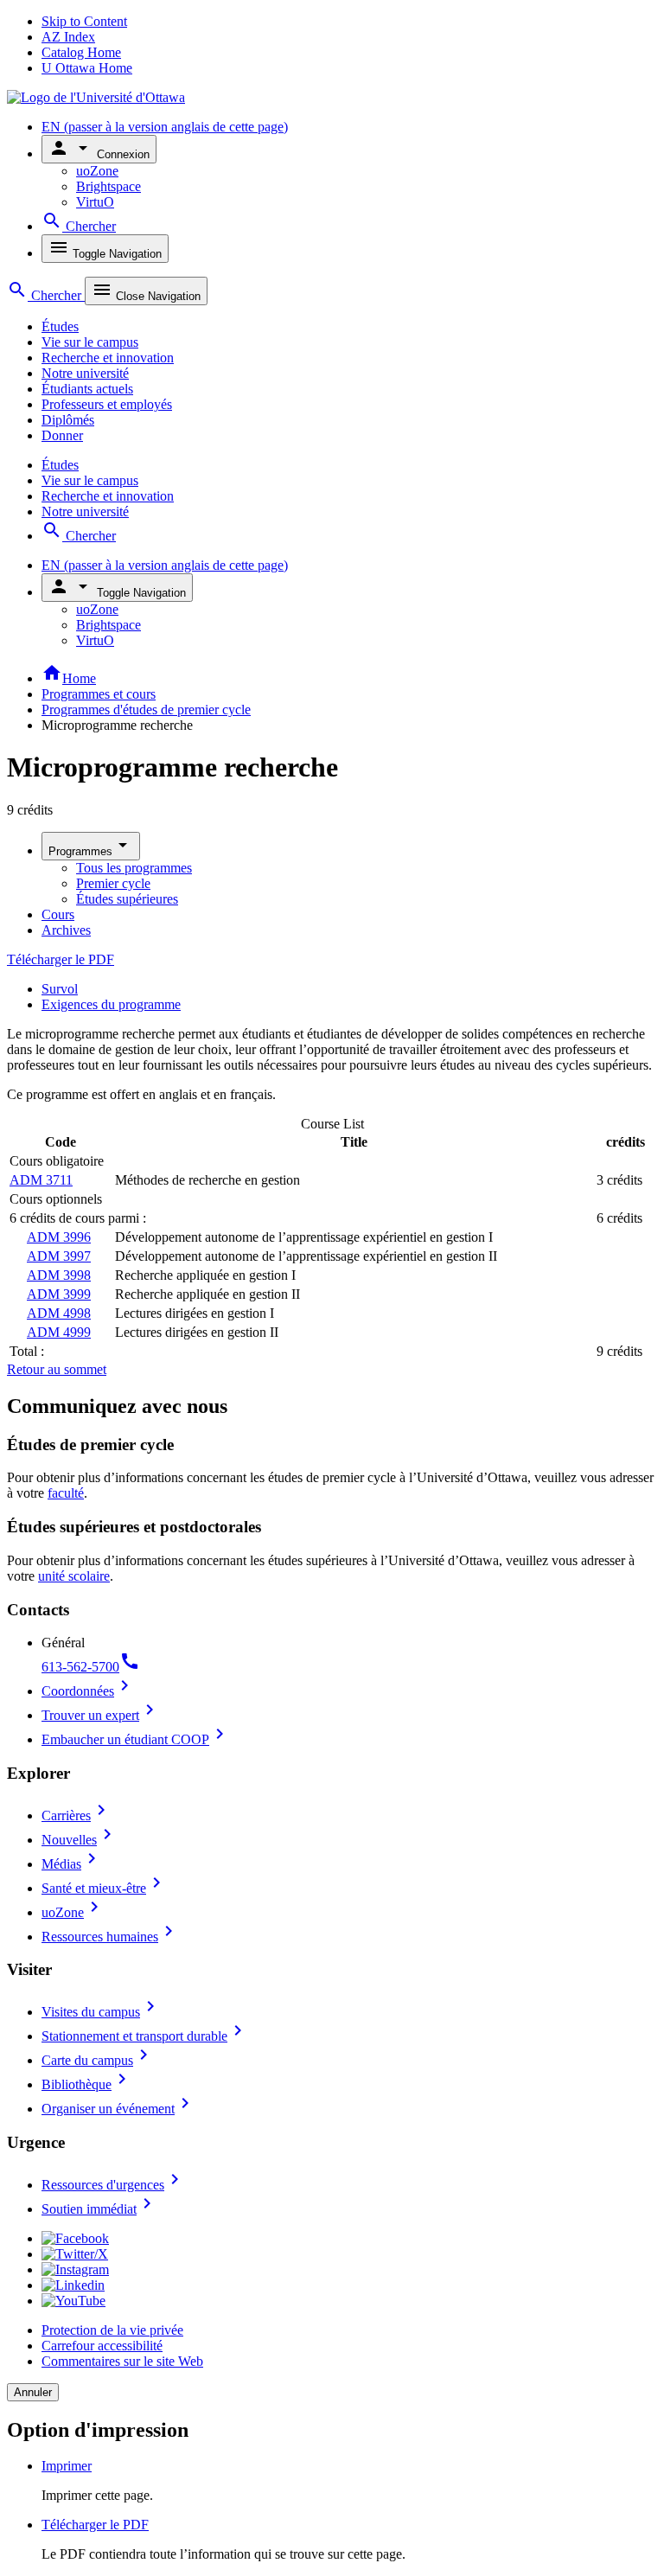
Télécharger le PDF (61, 959)
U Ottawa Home (87, 68)
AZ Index (68, 37)
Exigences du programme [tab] (111, 1004)
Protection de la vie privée (112, 2330)
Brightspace (109, 186)
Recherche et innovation (108, 358)
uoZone (97, 171)
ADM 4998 (59, 1313)
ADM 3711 (41, 1180)
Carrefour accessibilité (102, 2346)
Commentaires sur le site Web (122, 2361)
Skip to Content (84, 21)
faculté (66, 1493)
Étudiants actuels (87, 389)
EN (165, 127)
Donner (62, 435)
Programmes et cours (99, 694)
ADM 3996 (59, 1237)
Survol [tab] (60, 989)
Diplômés (68, 420)
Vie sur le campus (90, 342)
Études (60, 326)
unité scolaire (74, 1576)
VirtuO (95, 202)
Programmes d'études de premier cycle (146, 710)
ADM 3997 (59, 1256)
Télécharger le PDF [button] (95, 2525)
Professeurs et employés (107, 404)
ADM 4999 (59, 1332)
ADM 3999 (59, 1294)
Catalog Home (81, 52)
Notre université (85, 373)
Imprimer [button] (67, 2466)
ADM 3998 (59, 1275)
